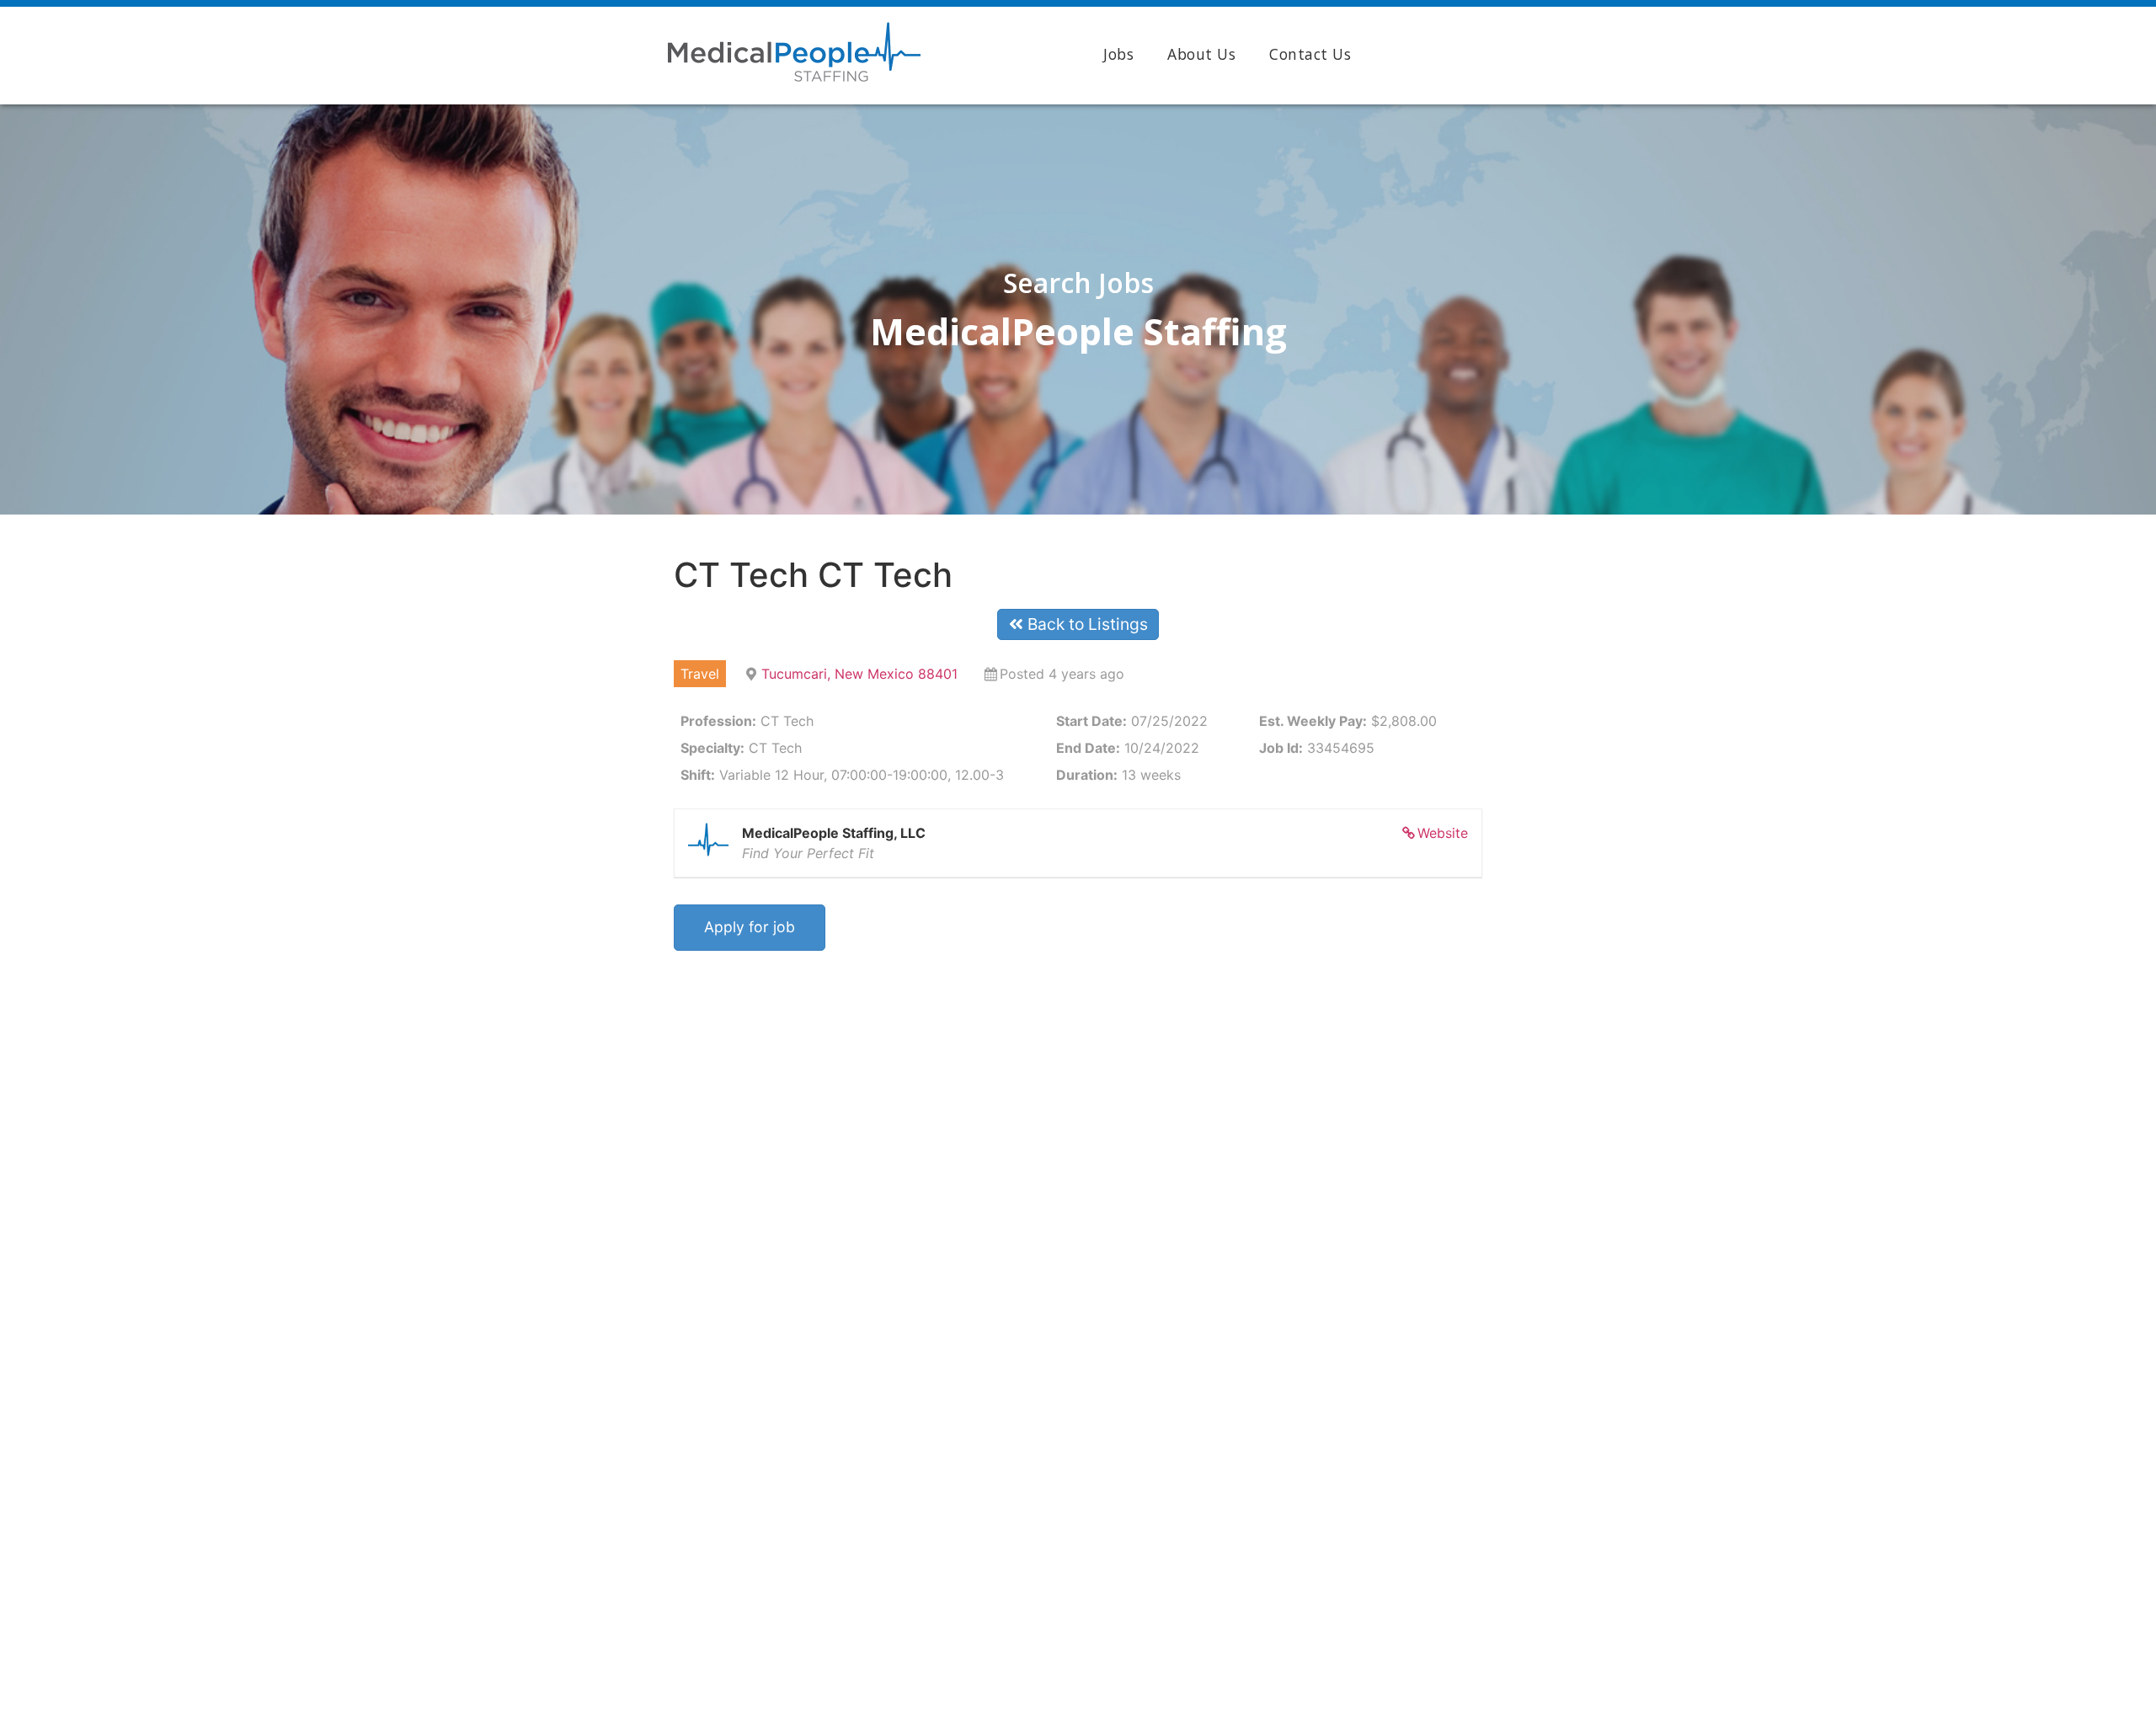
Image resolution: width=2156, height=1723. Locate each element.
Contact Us (1310, 54)
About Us (1201, 54)
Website (1443, 833)
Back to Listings (1086, 624)
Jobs (1118, 54)
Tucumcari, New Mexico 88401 (859, 674)
